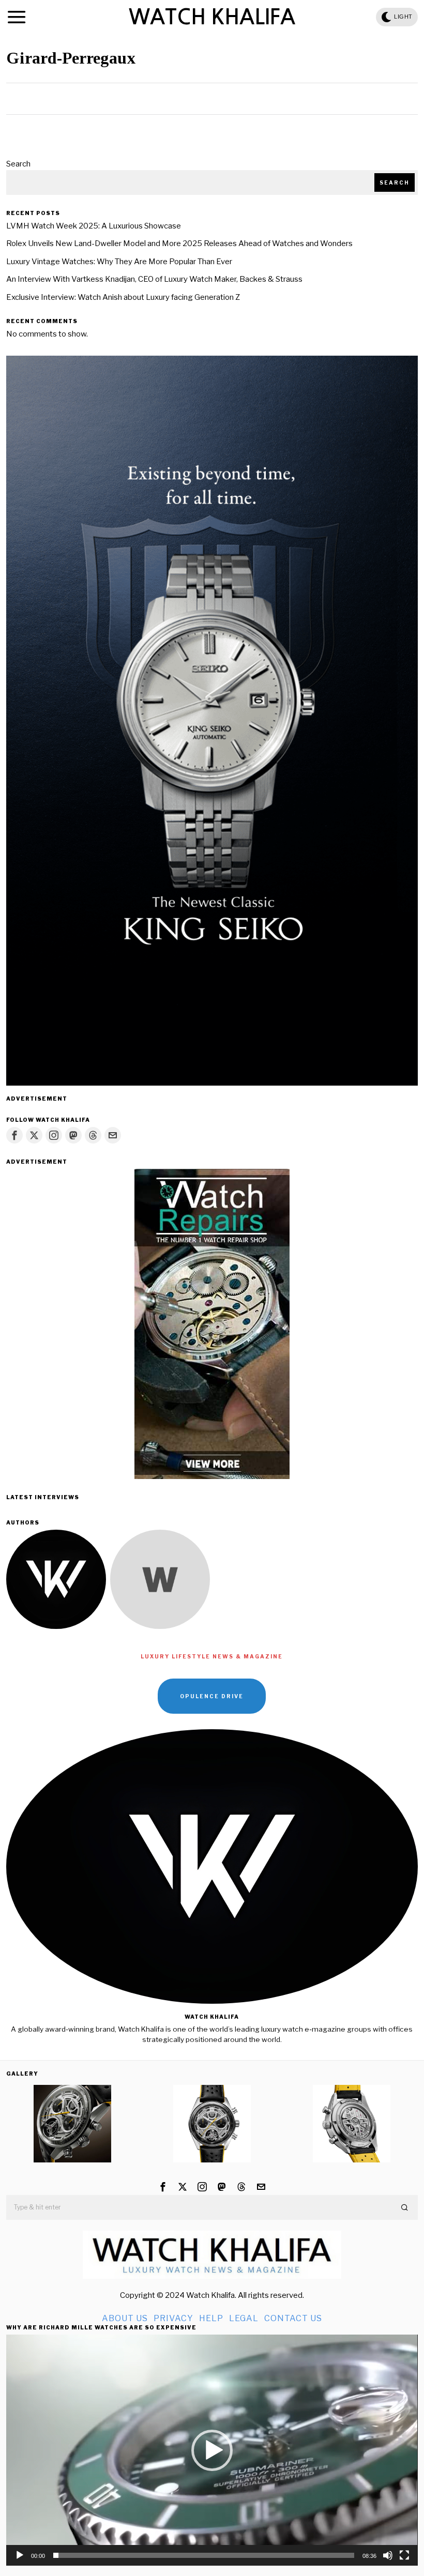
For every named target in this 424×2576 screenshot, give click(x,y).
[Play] (20, 2555)
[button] (405, 2207)
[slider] (203, 2555)
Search (18, 164)
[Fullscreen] (404, 2555)
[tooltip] (14, 1135)
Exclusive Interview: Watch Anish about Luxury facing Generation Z (123, 297)
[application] (212, 2450)
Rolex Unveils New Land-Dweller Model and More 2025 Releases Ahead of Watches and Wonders (179, 243)
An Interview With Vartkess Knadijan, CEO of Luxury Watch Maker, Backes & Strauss (154, 279)
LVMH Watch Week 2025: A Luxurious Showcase (94, 226)
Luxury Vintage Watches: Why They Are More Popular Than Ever (119, 262)
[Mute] (388, 2555)
